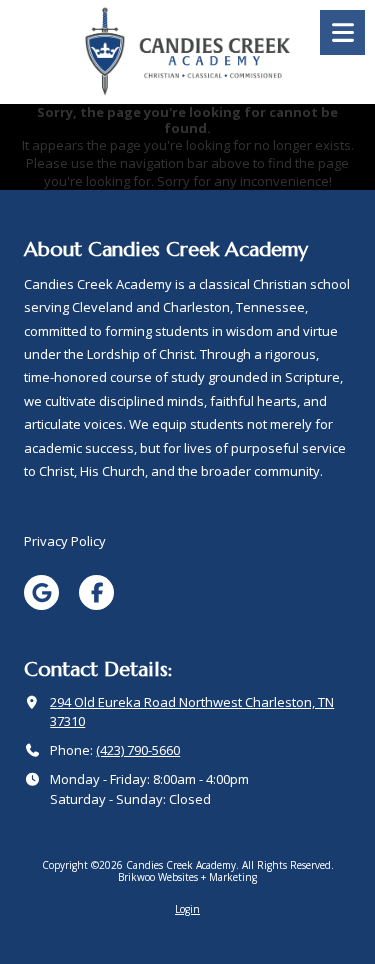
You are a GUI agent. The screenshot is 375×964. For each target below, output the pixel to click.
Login (187, 909)
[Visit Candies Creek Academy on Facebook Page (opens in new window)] (96, 592)
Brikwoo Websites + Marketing (187, 877)
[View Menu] (342, 32)
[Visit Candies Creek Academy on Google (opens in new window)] (41, 592)
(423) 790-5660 (138, 750)
